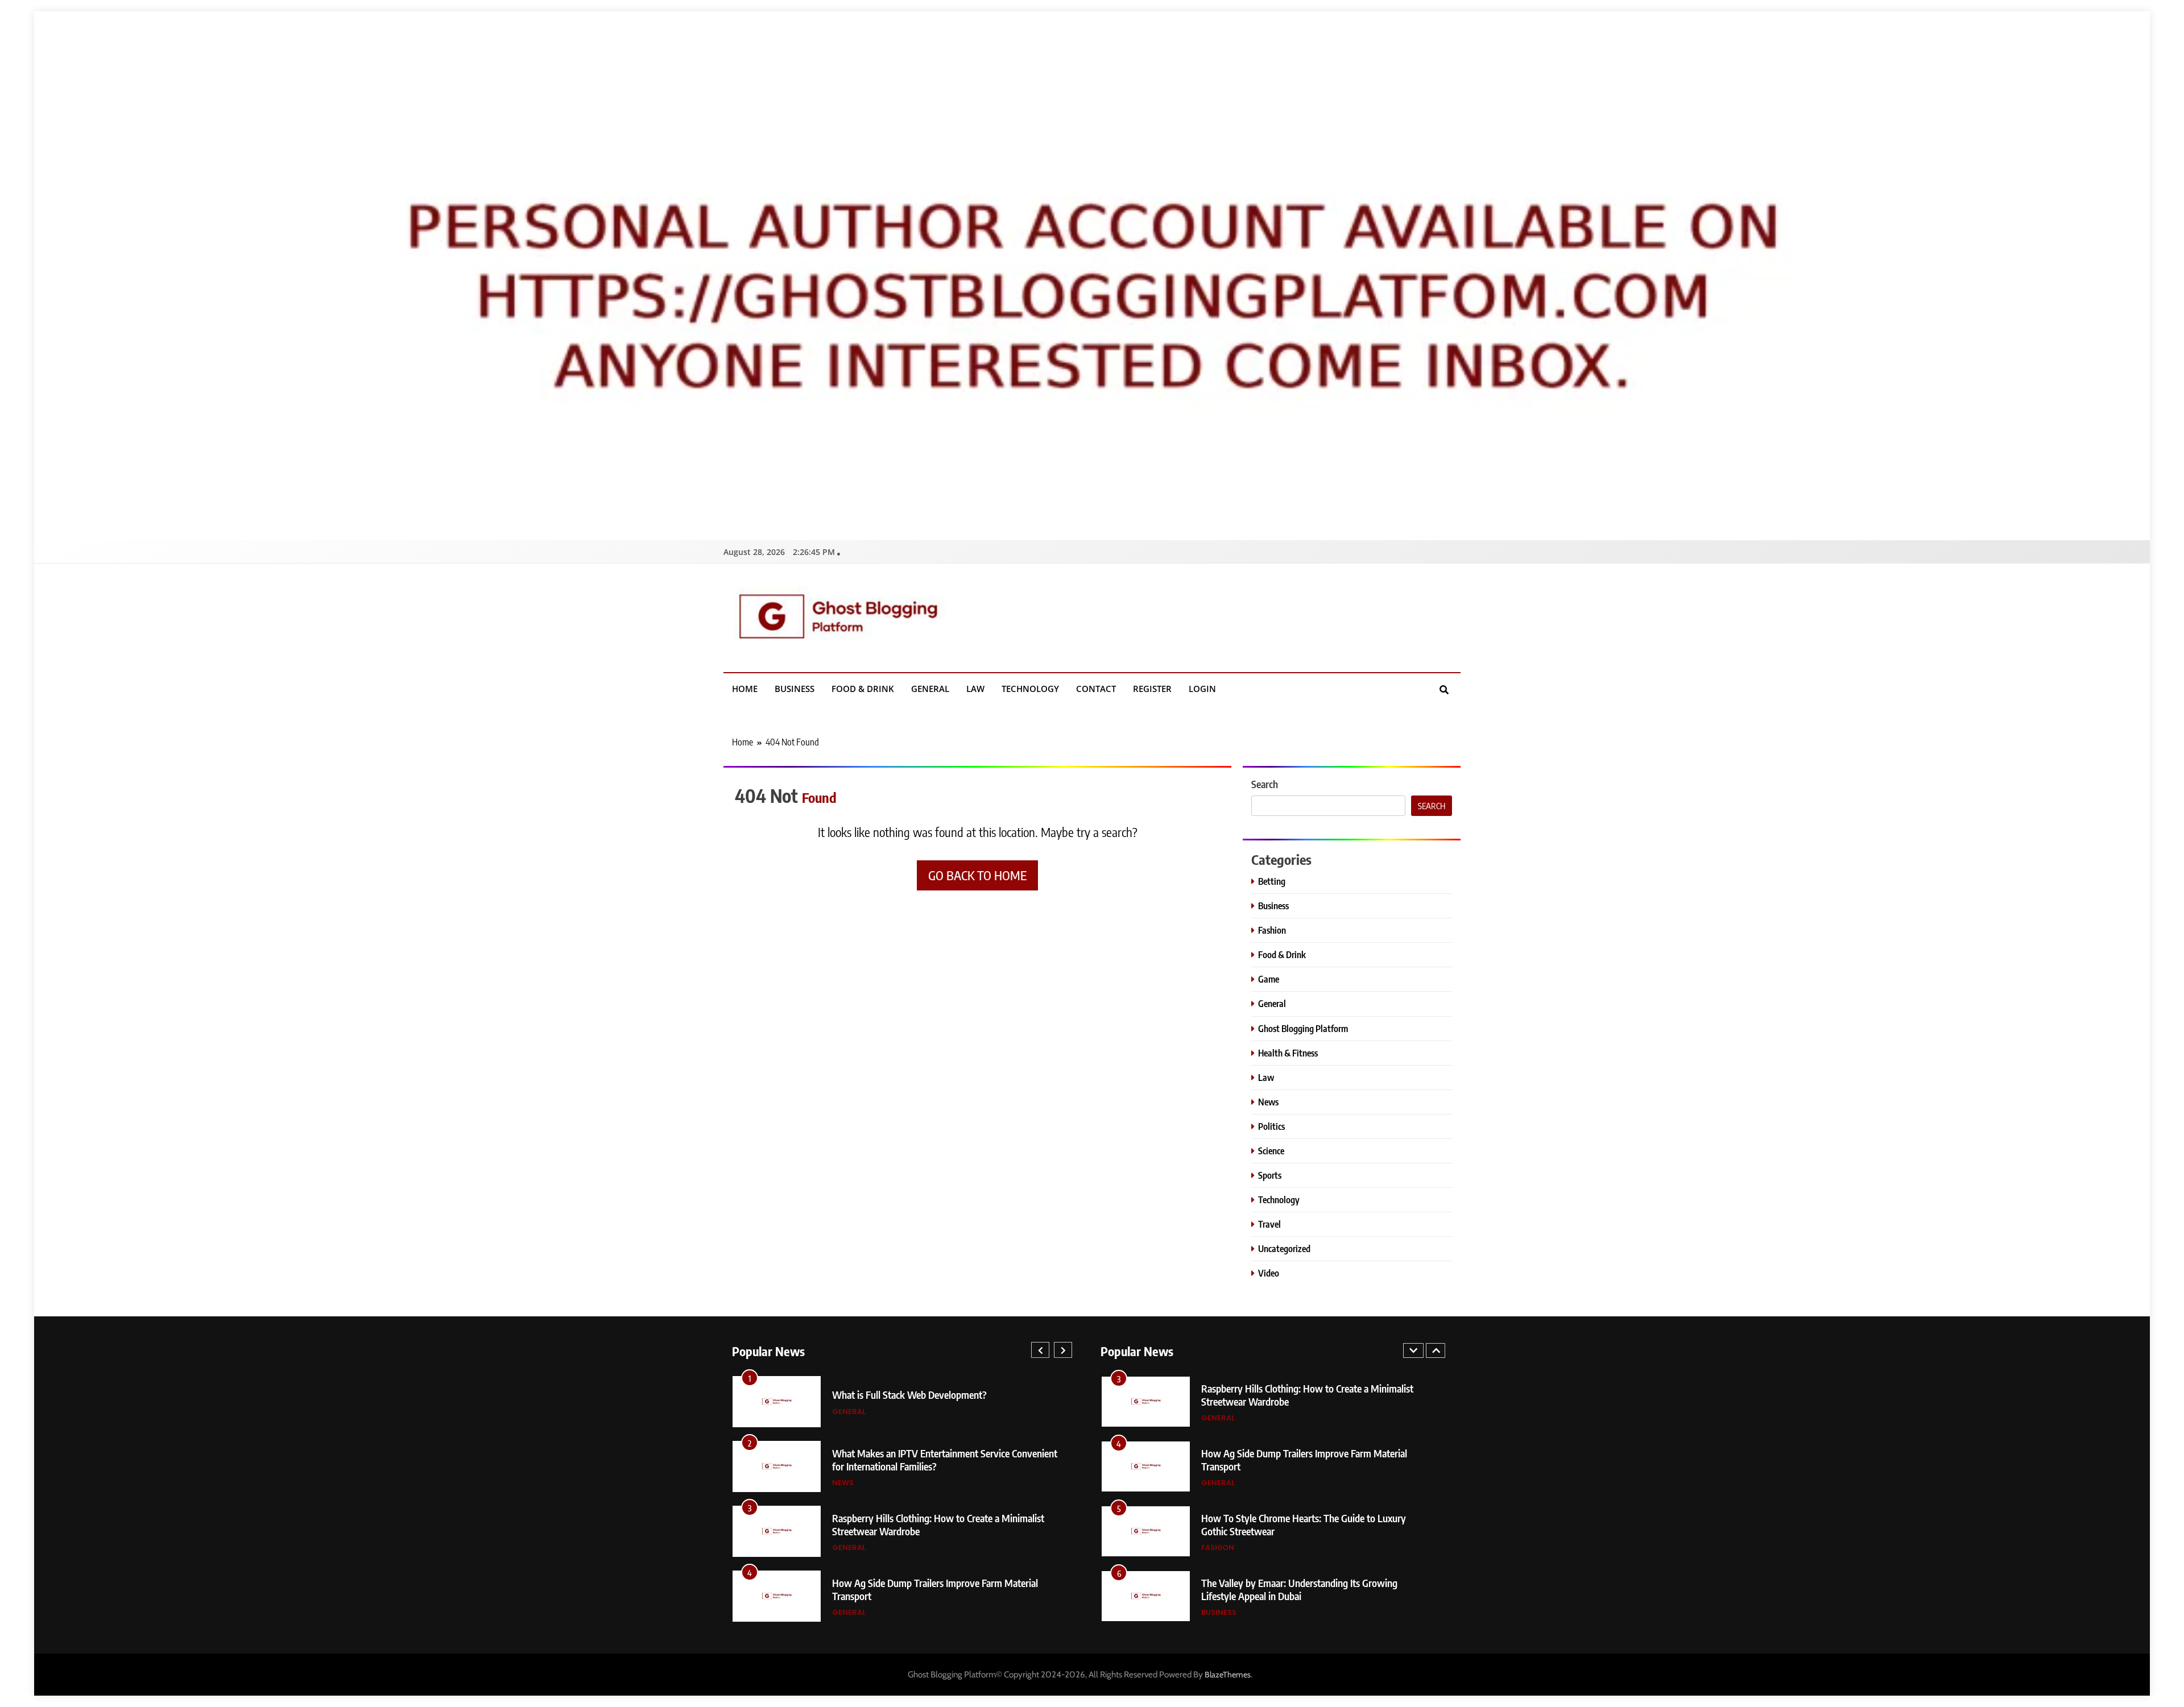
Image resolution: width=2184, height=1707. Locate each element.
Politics (1271, 1126)
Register (1152, 689)
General (930, 689)
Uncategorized (1284, 1248)
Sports (1270, 1175)
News (1268, 1102)
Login (1202, 689)
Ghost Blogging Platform (1303, 1028)
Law (975, 689)
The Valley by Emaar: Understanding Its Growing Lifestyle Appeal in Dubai (1299, 1589)
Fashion (1272, 930)
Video (1269, 1273)
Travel (1269, 1224)
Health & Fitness (1288, 1053)
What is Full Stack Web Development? (909, 1395)
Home (745, 689)
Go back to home (977, 875)
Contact (1096, 689)
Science (1271, 1151)
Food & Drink (863, 689)
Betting (1272, 881)
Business (795, 689)
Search (1265, 784)
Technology (1030, 689)
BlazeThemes (1228, 1675)
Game (1269, 979)
